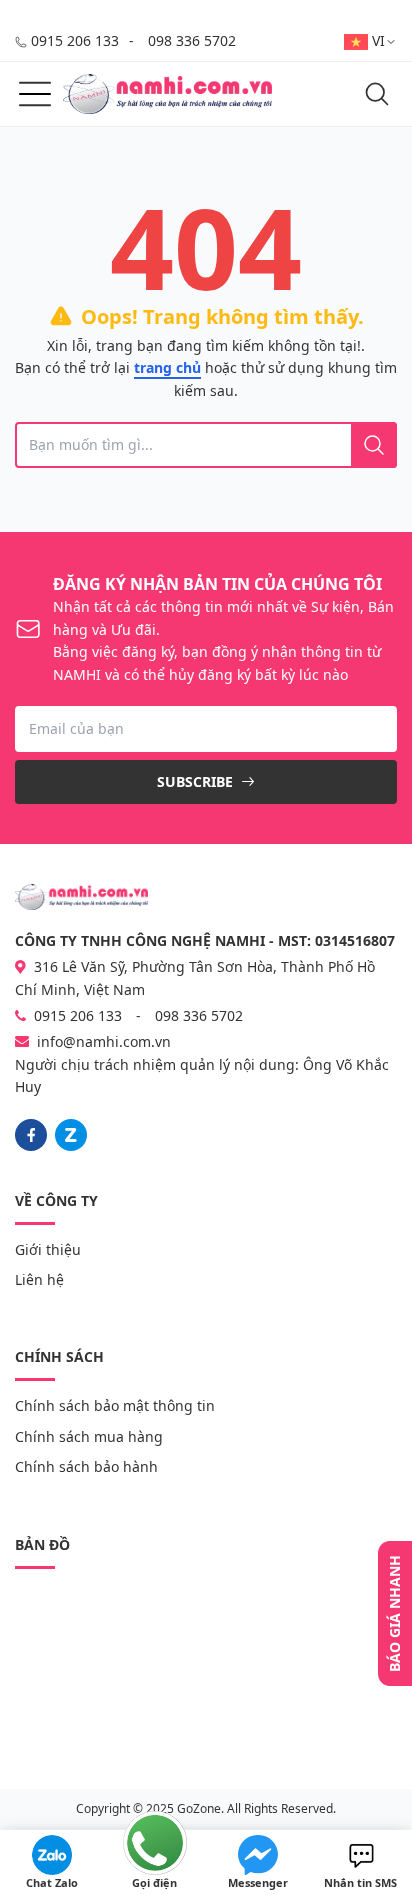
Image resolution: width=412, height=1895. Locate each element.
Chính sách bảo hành (86, 1466)
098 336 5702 (192, 40)
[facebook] (31, 1135)
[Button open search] (377, 94)
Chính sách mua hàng (89, 1436)
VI (378, 40)
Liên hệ (39, 1279)
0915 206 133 (75, 40)
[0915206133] (71, 1135)
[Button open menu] (35, 94)
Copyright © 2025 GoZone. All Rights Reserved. (206, 1808)
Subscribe (197, 781)
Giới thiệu (48, 1249)
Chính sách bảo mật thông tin (115, 1405)
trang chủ (167, 367)
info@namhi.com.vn (104, 1041)
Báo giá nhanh (394, 1613)
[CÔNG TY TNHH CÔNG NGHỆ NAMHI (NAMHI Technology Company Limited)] (167, 94)
